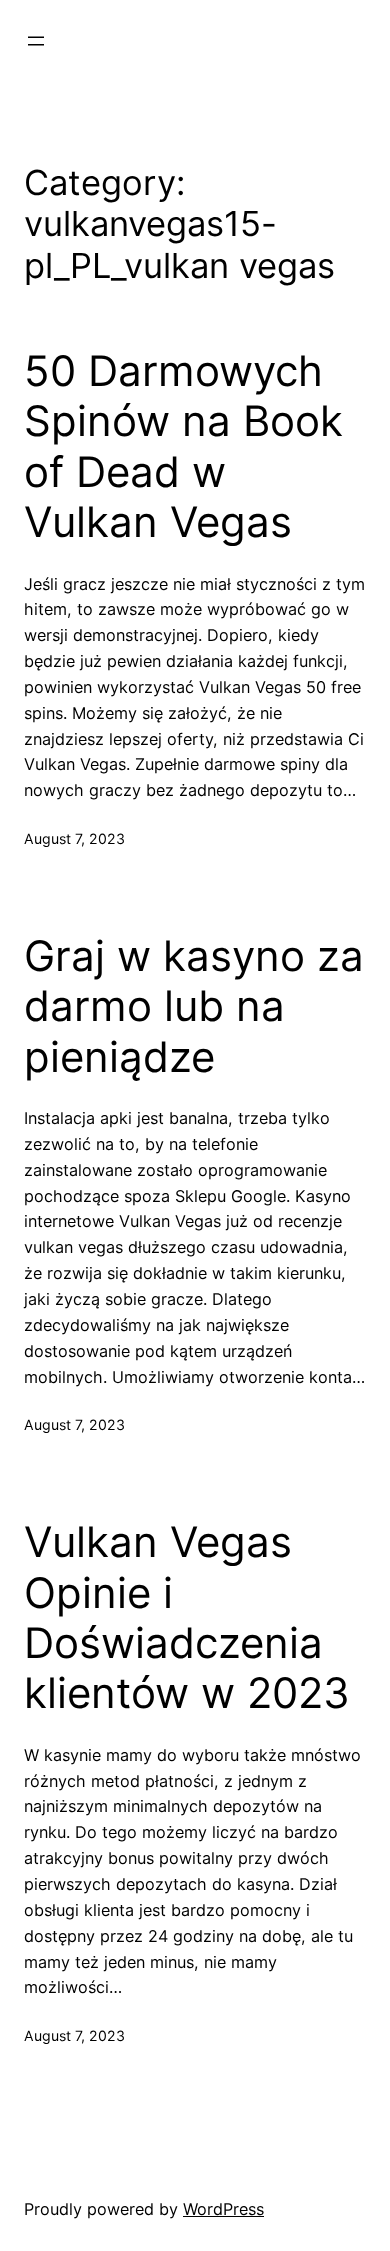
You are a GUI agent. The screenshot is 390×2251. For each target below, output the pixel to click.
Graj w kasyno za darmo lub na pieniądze (194, 1006)
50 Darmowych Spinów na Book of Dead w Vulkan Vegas (183, 446)
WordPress (223, 2209)
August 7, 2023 (74, 838)
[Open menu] (36, 41)
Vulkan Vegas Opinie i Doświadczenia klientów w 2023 (187, 1617)
